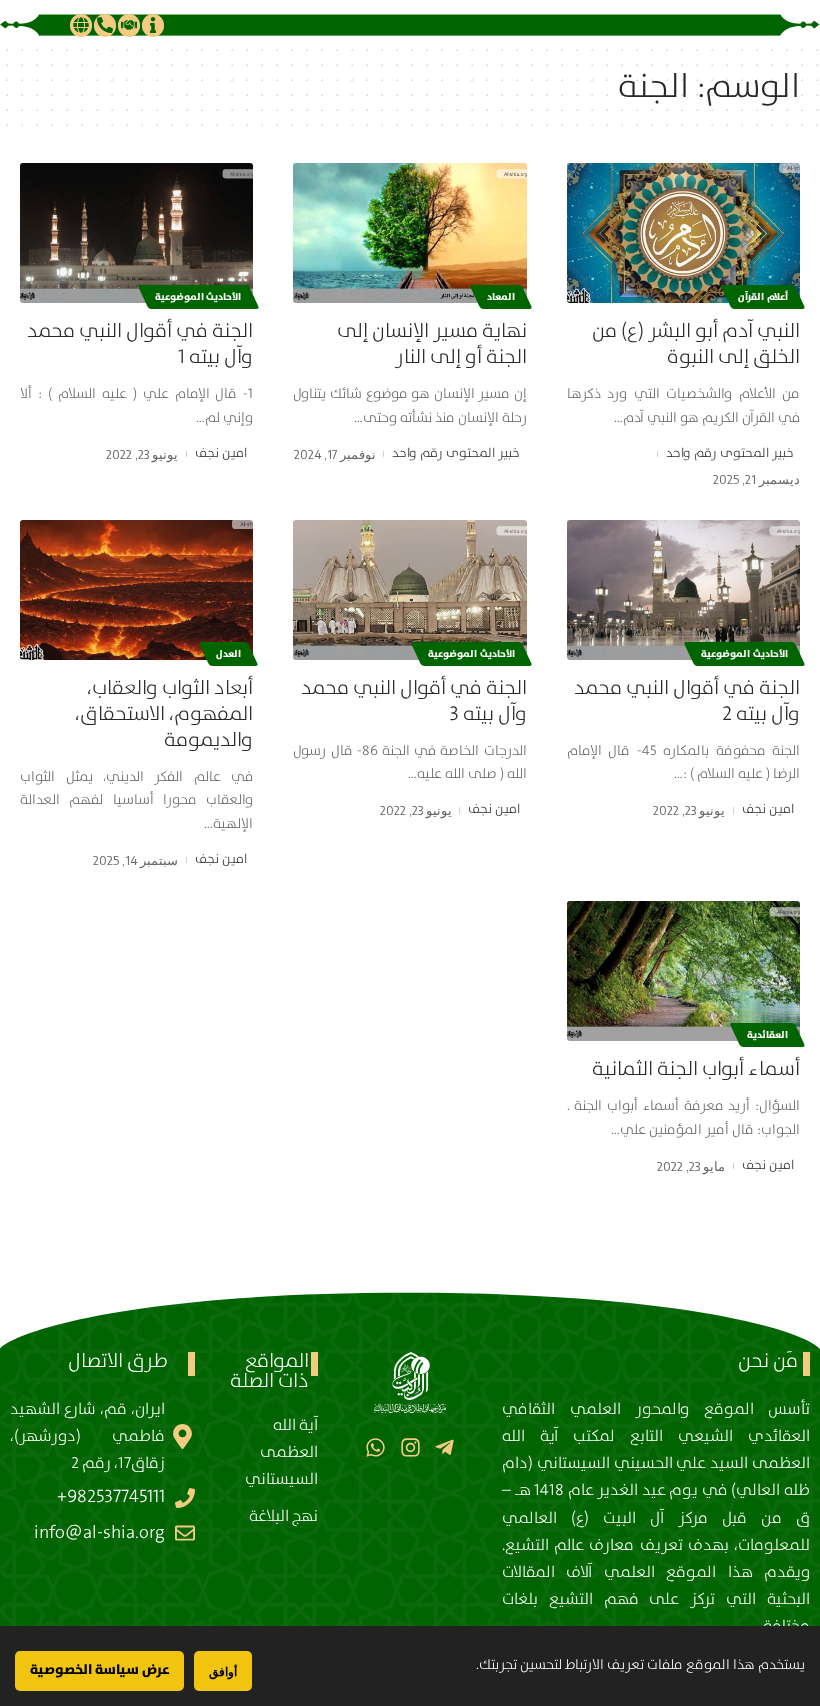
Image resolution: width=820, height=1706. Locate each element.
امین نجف (221, 453)
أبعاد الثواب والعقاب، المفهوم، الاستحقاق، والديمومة (164, 714)
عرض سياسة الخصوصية (99, 1670)
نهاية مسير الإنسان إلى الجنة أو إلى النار (432, 344)
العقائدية (767, 1035)
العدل (228, 654)
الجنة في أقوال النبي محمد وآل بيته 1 (140, 344)
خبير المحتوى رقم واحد (730, 453)
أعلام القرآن (763, 297)
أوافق (223, 1671)
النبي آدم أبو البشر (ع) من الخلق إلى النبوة (696, 344)
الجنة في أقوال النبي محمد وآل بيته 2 (687, 701)
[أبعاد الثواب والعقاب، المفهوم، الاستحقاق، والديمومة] (136, 590)
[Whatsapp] (375, 1447)
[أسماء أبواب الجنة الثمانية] (683, 971)
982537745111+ (111, 1497)
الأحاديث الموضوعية (198, 297)
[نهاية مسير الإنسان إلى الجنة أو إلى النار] (409, 233)
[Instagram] (409, 1447)
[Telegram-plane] (444, 1447)
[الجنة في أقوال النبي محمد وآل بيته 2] (683, 590)
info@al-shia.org (99, 1533)
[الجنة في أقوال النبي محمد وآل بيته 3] (409, 590)
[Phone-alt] (105, 25)
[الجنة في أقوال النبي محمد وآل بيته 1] (136, 233)
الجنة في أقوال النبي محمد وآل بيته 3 (414, 701)
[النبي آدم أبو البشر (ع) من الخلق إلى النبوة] (683, 233)
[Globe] (81, 25)
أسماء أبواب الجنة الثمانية (696, 1069)
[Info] (153, 25)
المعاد (501, 297)
